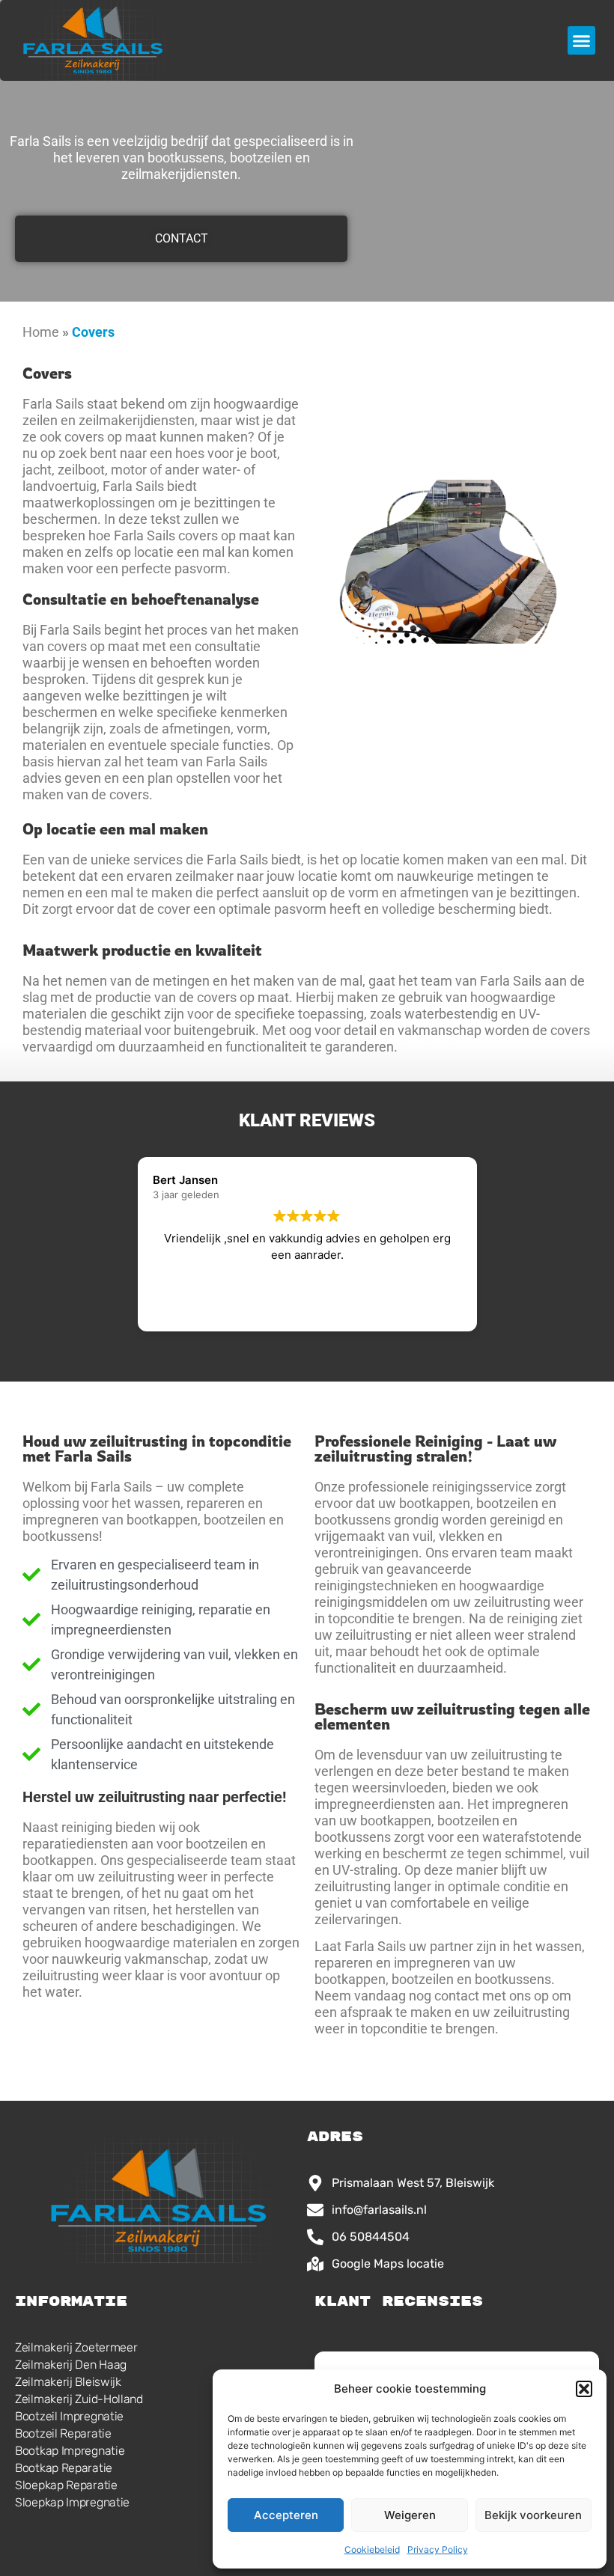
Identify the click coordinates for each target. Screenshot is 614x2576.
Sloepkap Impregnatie (72, 2502)
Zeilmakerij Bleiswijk (68, 2382)
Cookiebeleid (372, 2549)
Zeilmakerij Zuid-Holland (79, 2399)
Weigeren (410, 2515)
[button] (584, 2389)
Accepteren (286, 2515)
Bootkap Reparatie (64, 2468)
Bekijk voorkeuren (533, 2515)
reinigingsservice (482, 1487)
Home (41, 332)
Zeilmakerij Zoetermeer (76, 2347)
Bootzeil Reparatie (63, 2433)
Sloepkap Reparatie (66, 2485)
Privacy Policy (438, 2549)
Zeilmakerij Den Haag (71, 2365)
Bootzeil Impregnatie (69, 2416)
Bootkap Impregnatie (70, 2451)
